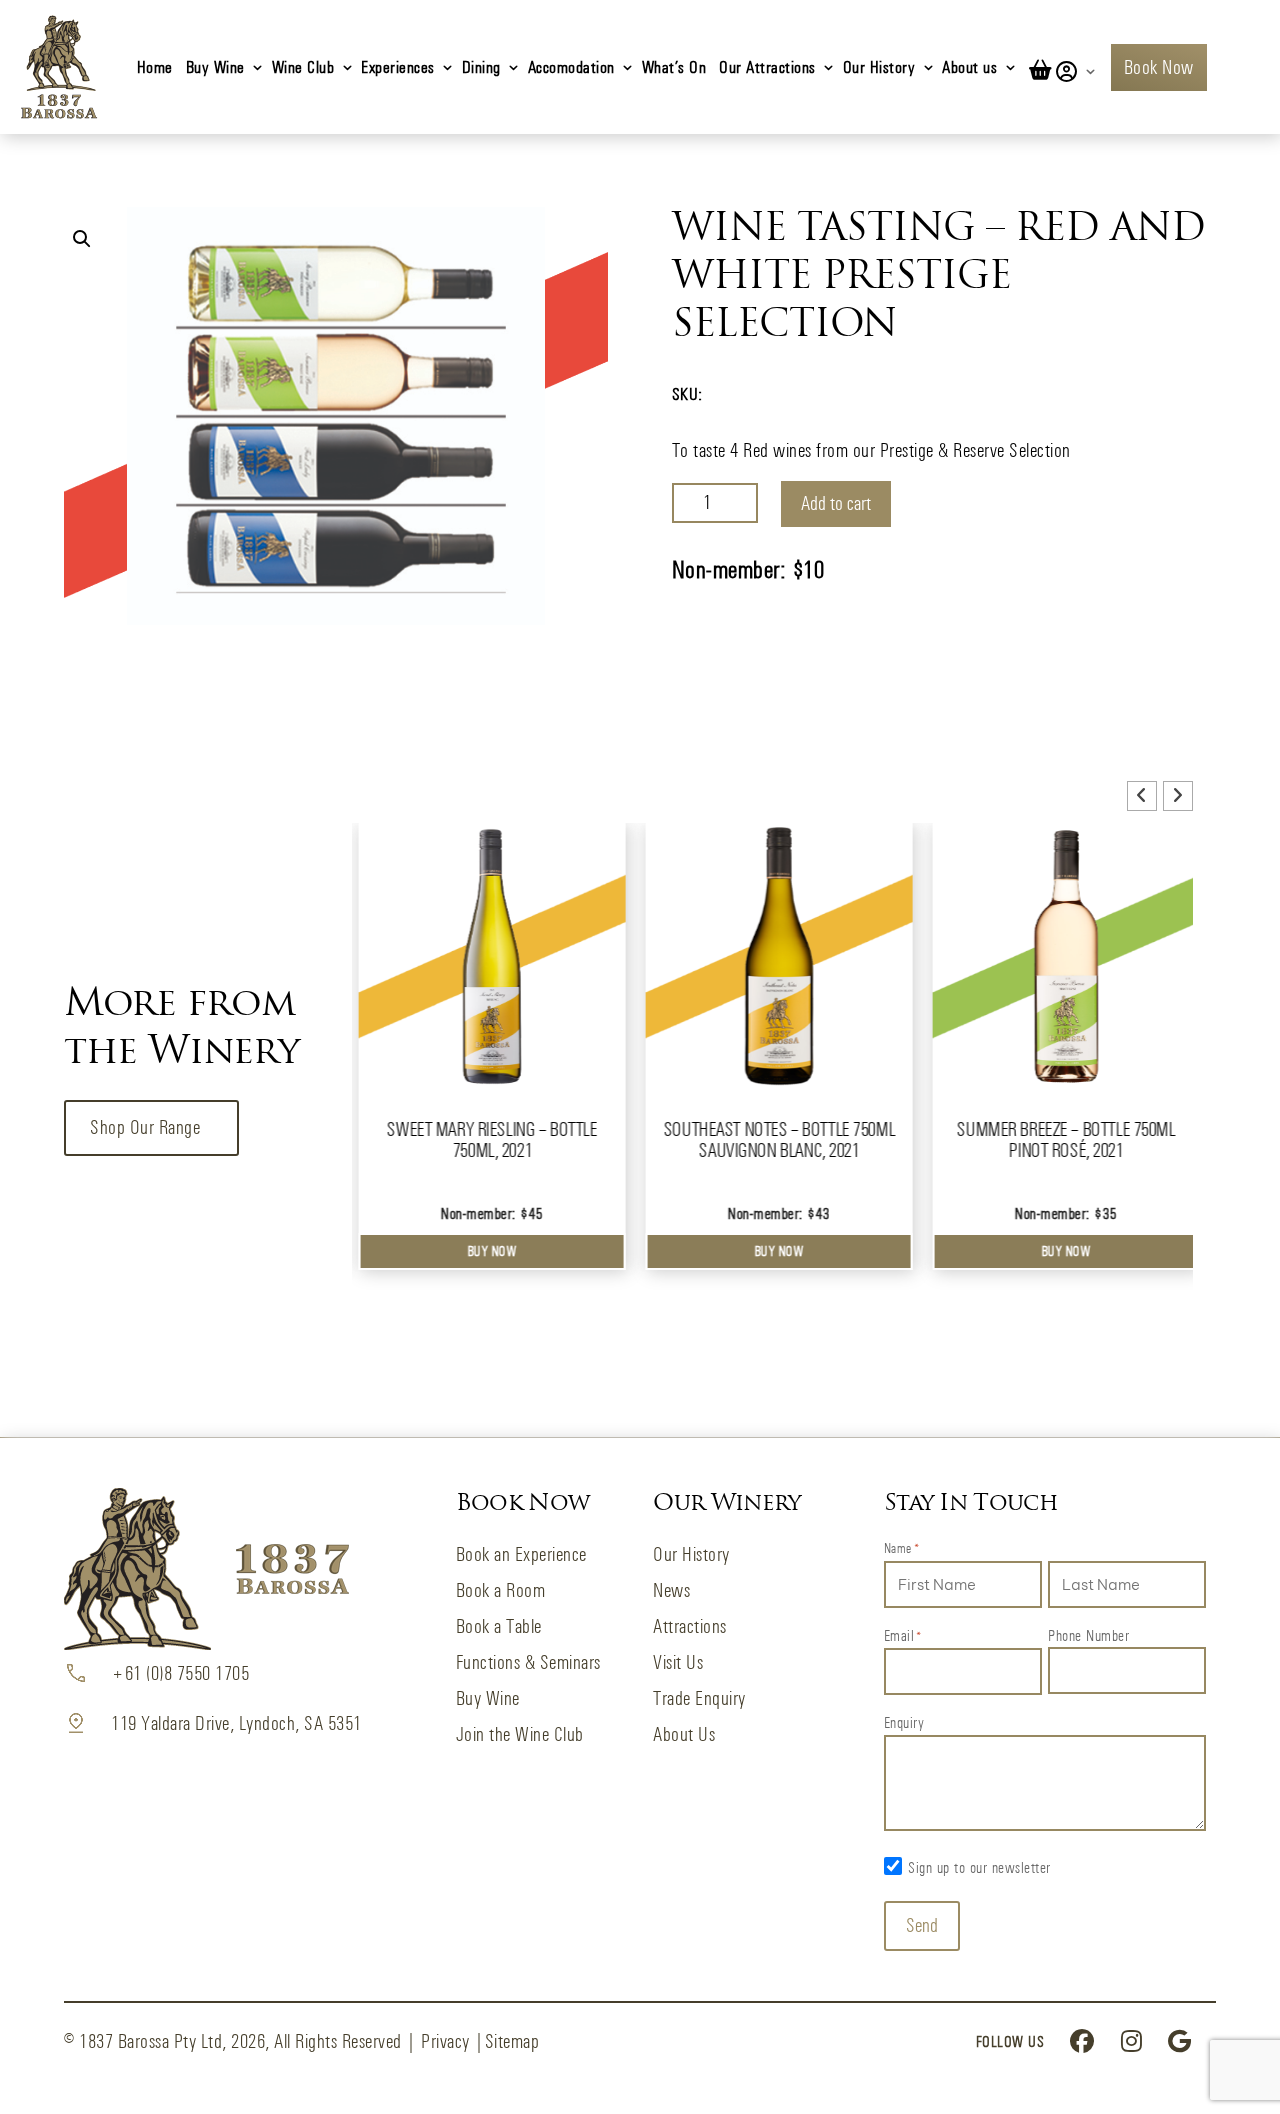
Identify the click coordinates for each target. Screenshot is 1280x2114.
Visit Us (678, 1662)
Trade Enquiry (699, 1698)
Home (155, 66)
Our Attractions (767, 66)
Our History (879, 66)
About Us (684, 1734)
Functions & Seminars (528, 1662)
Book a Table (499, 1626)
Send (922, 1925)
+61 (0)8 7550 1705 (180, 1673)
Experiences (398, 66)
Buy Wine (215, 66)
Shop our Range (145, 1127)
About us (969, 66)
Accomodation (571, 66)
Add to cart (836, 503)
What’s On (674, 66)
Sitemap (512, 2041)
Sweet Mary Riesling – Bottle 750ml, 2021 (485, 1140)
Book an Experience (521, 1554)
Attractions (690, 1626)
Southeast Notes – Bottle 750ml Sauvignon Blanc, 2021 (772, 1140)
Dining (481, 66)
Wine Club (303, 66)
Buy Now (486, 1251)
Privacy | (453, 2041)
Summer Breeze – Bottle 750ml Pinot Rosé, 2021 (1059, 1140)
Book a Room (501, 1590)
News (671, 1590)
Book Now (1159, 67)
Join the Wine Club (520, 1734)
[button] (82, 239)
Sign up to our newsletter (979, 1867)
